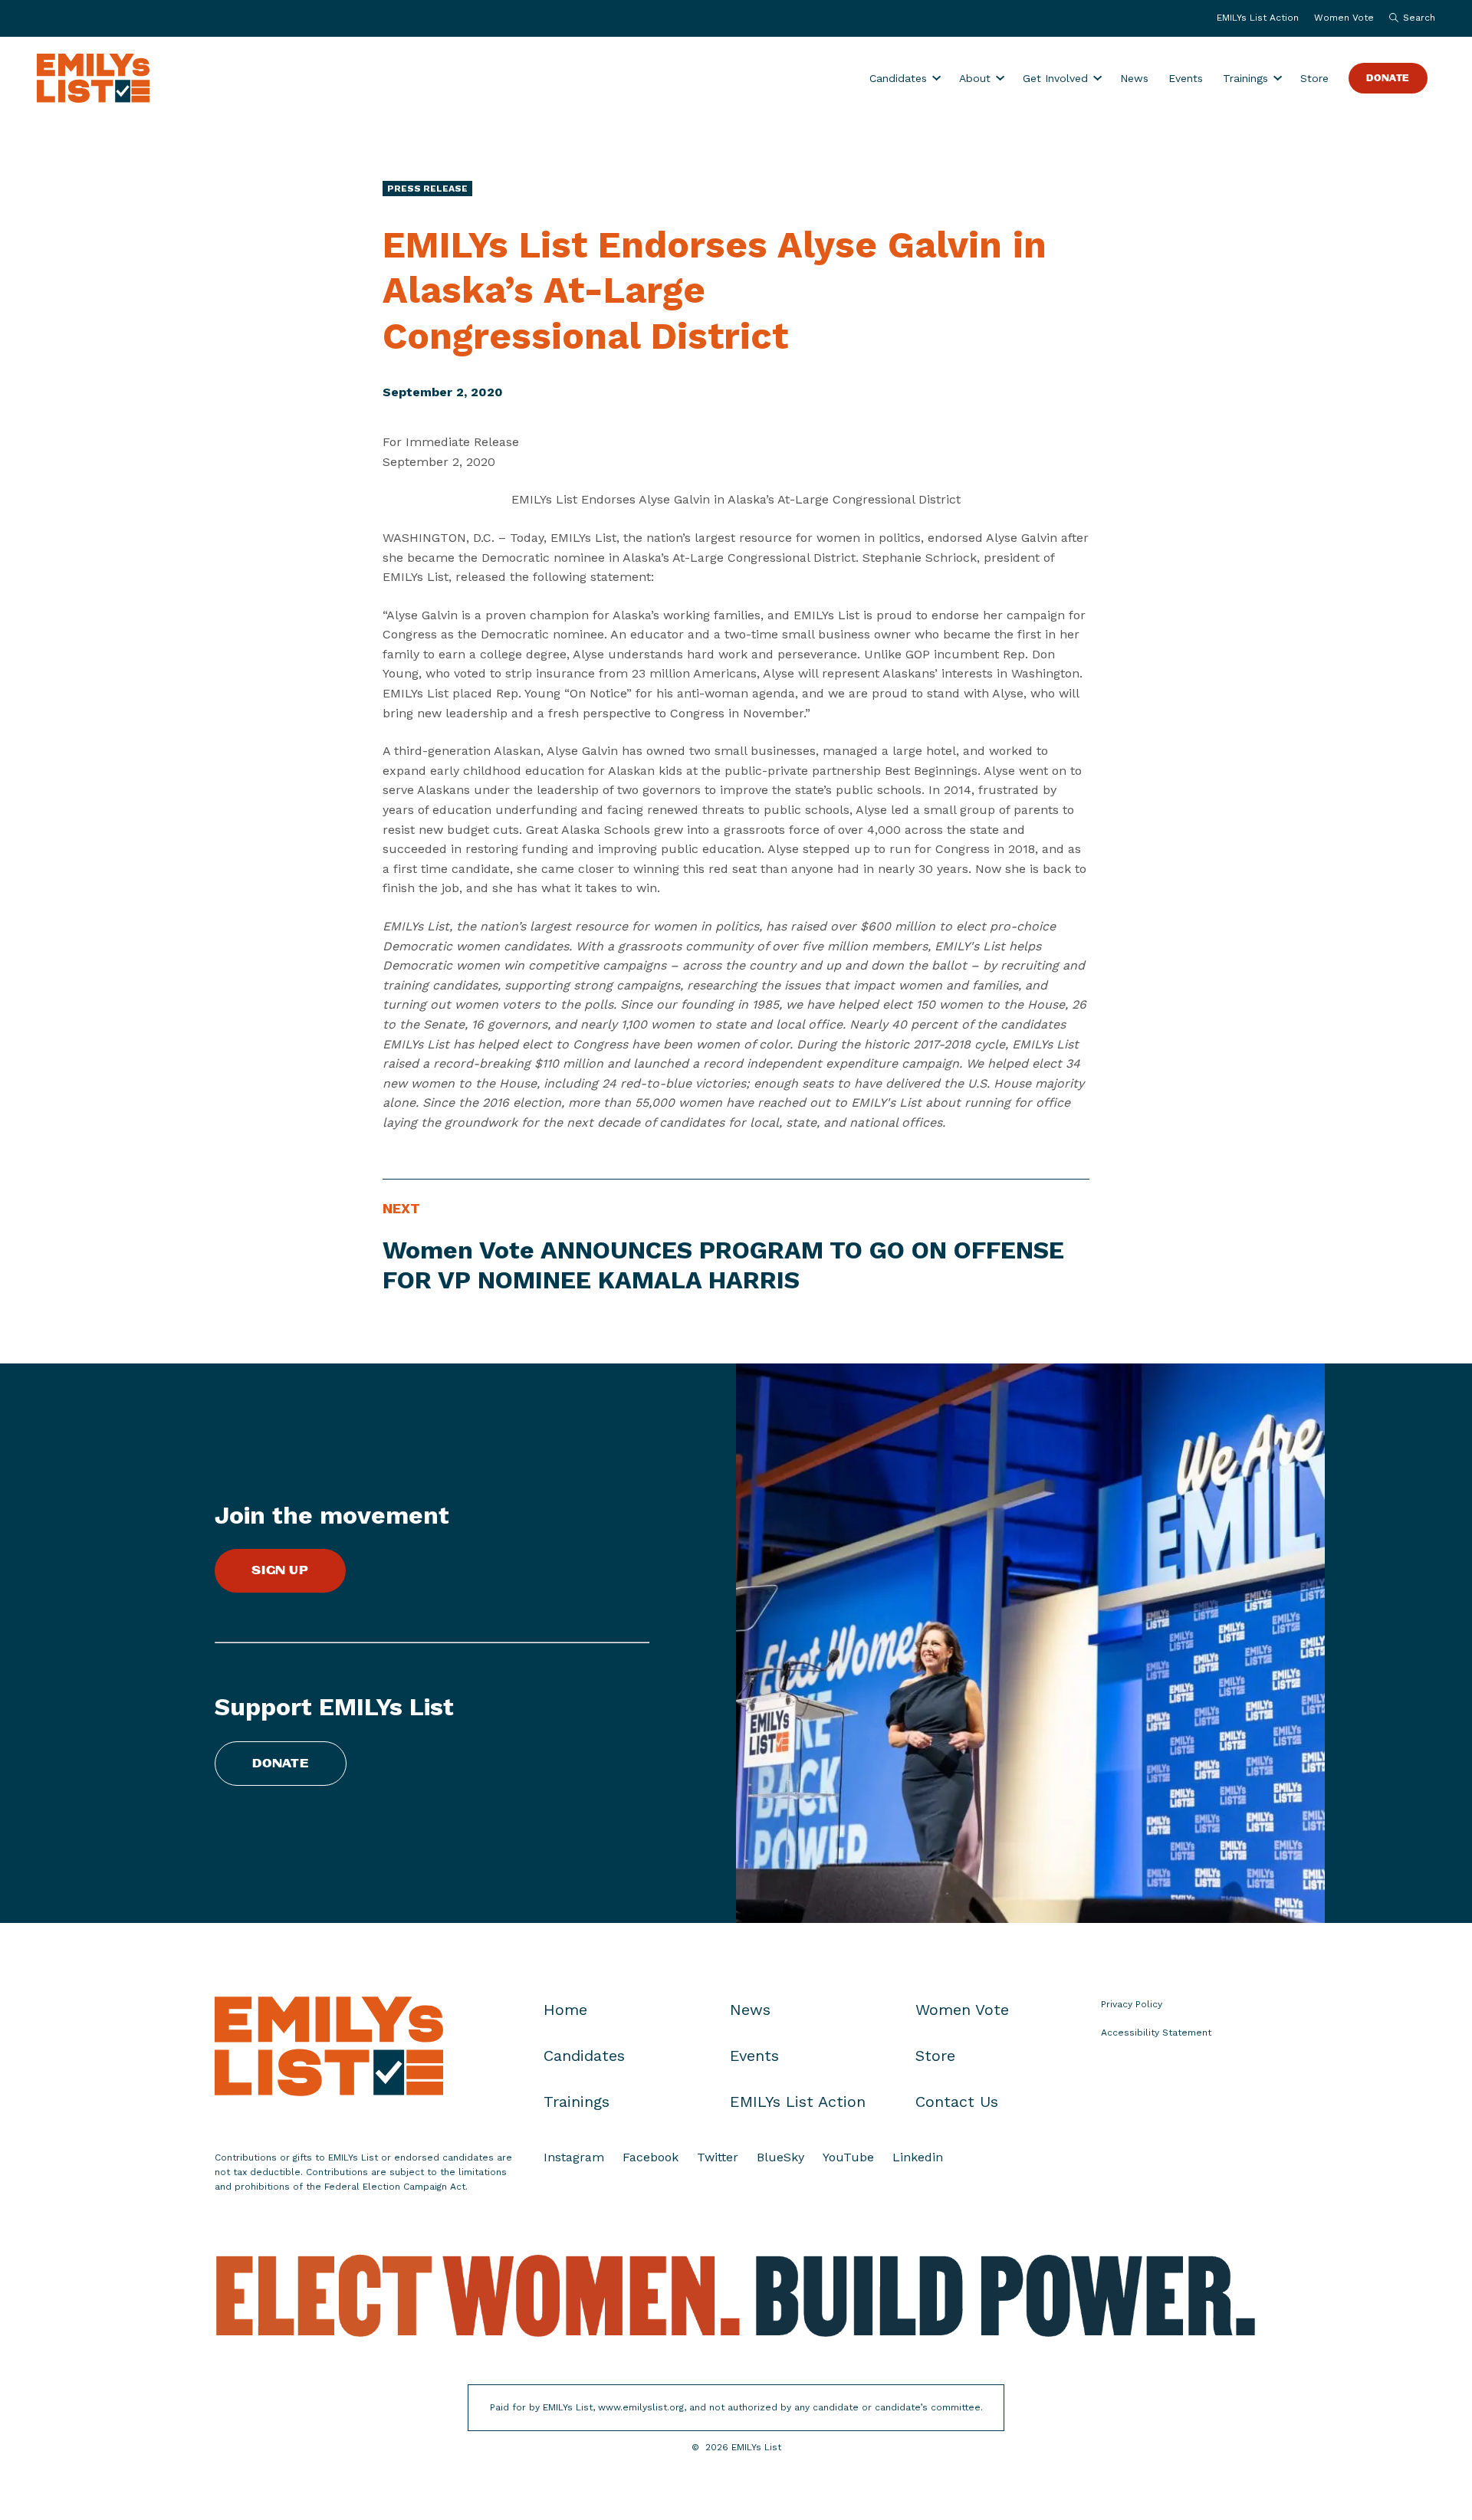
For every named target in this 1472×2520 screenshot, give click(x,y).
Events (1186, 78)
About (975, 78)
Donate (1388, 79)
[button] (1408, 18)
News (1134, 78)
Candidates (898, 78)
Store (1314, 78)
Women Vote (1344, 18)
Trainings (1245, 78)
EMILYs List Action (1258, 18)
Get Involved (1055, 78)
